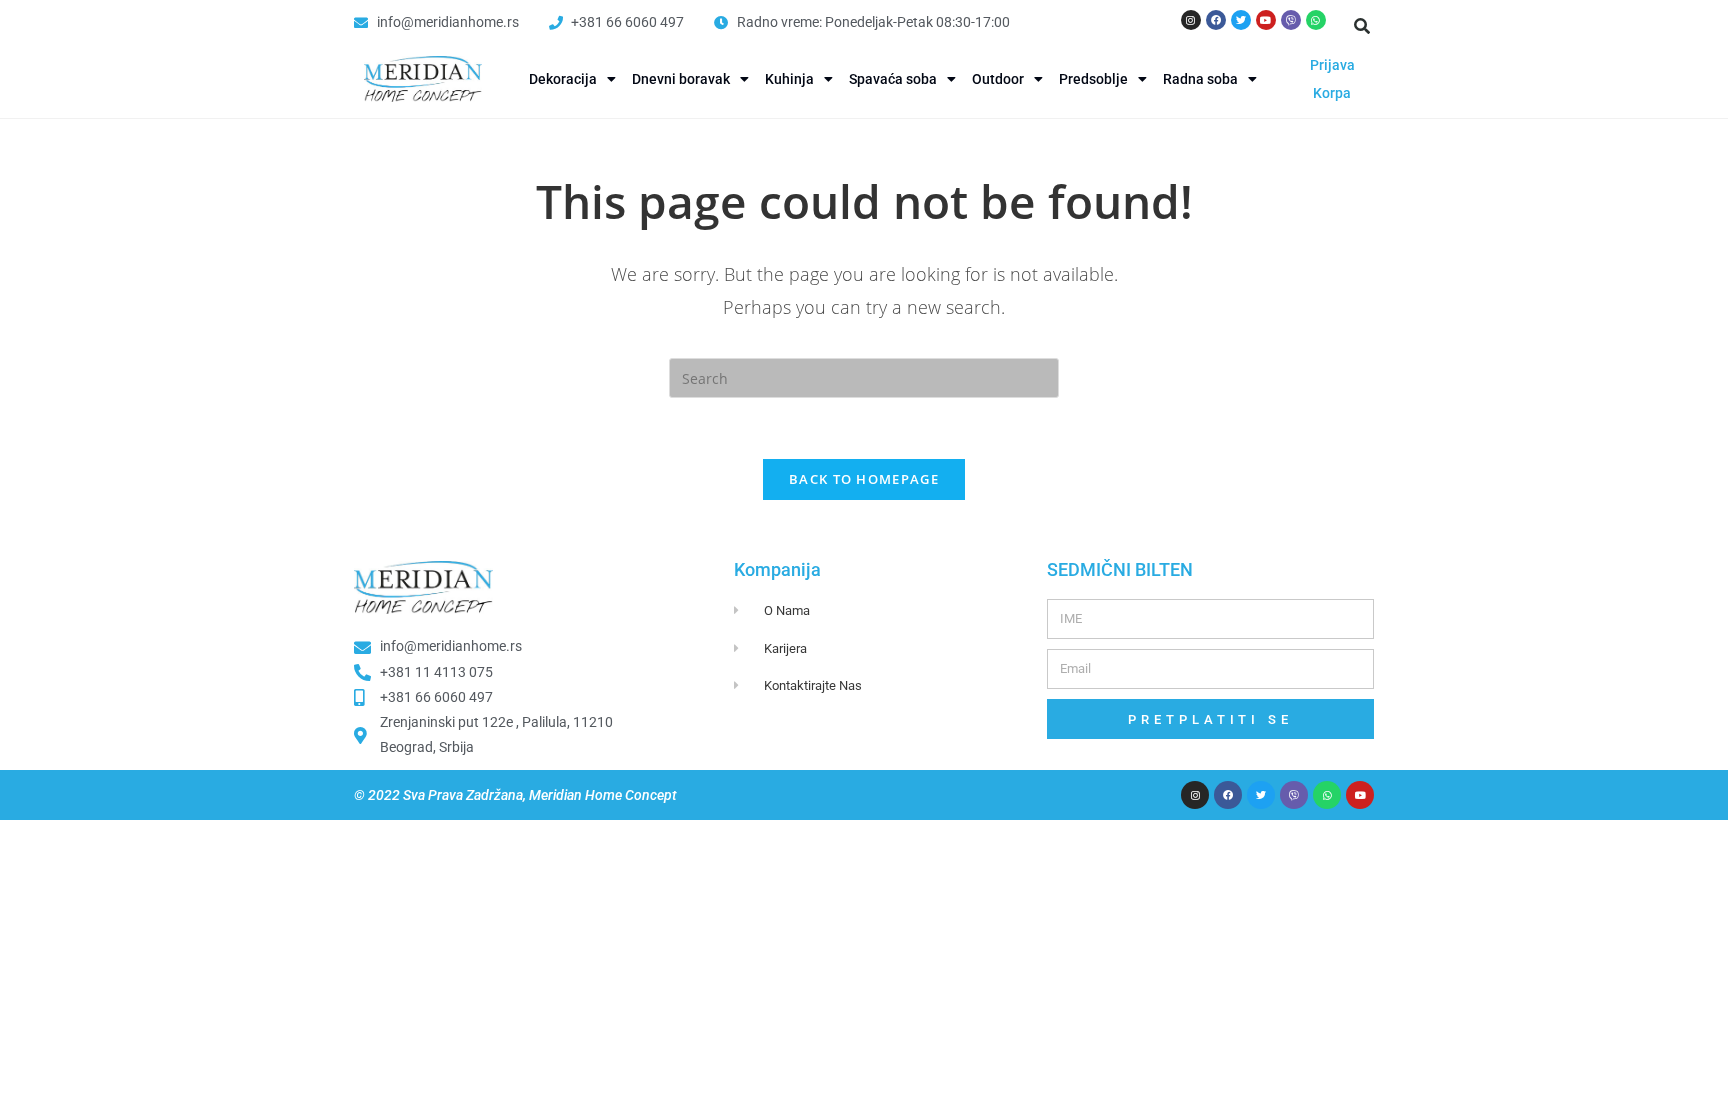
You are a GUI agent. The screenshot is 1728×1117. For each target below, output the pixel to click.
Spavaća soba (893, 79)
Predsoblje (1093, 79)
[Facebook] (1216, 20)
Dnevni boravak (681, 79)
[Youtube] (1266, 20)
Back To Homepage (864, 479)
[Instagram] (1191, 20)
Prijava (1332, 65)
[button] (1362, 26)
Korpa (1332, 93)
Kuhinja (789, 79)
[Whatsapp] (1316, 20)
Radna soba (1200, 79)
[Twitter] (1241, 20)
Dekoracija (563, 79)
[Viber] (1291, 20)
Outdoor (998, 79)
